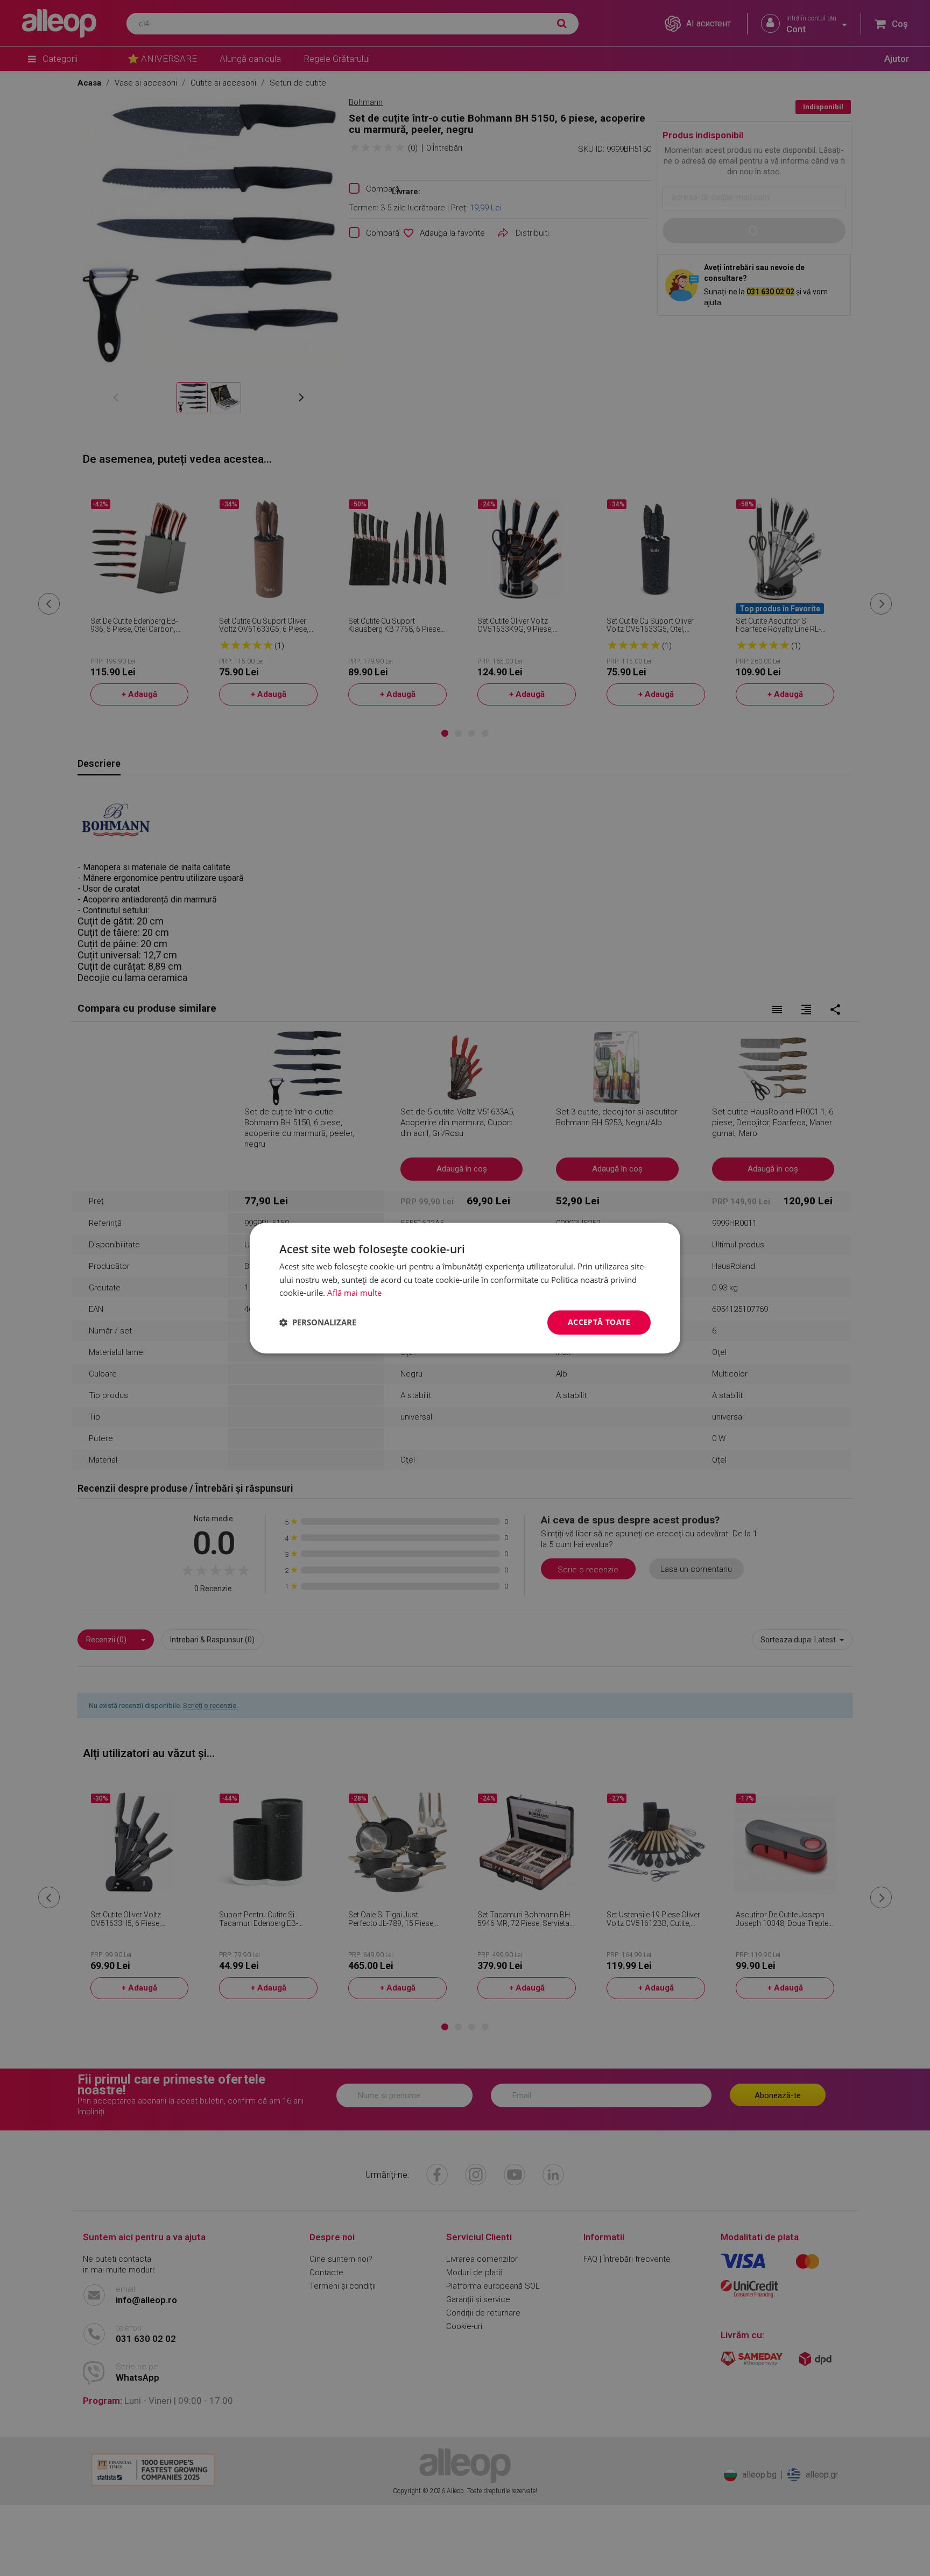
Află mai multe (354, 1293)
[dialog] (465, 1288)
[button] (318, 1323)
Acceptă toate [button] (599, 1322)
